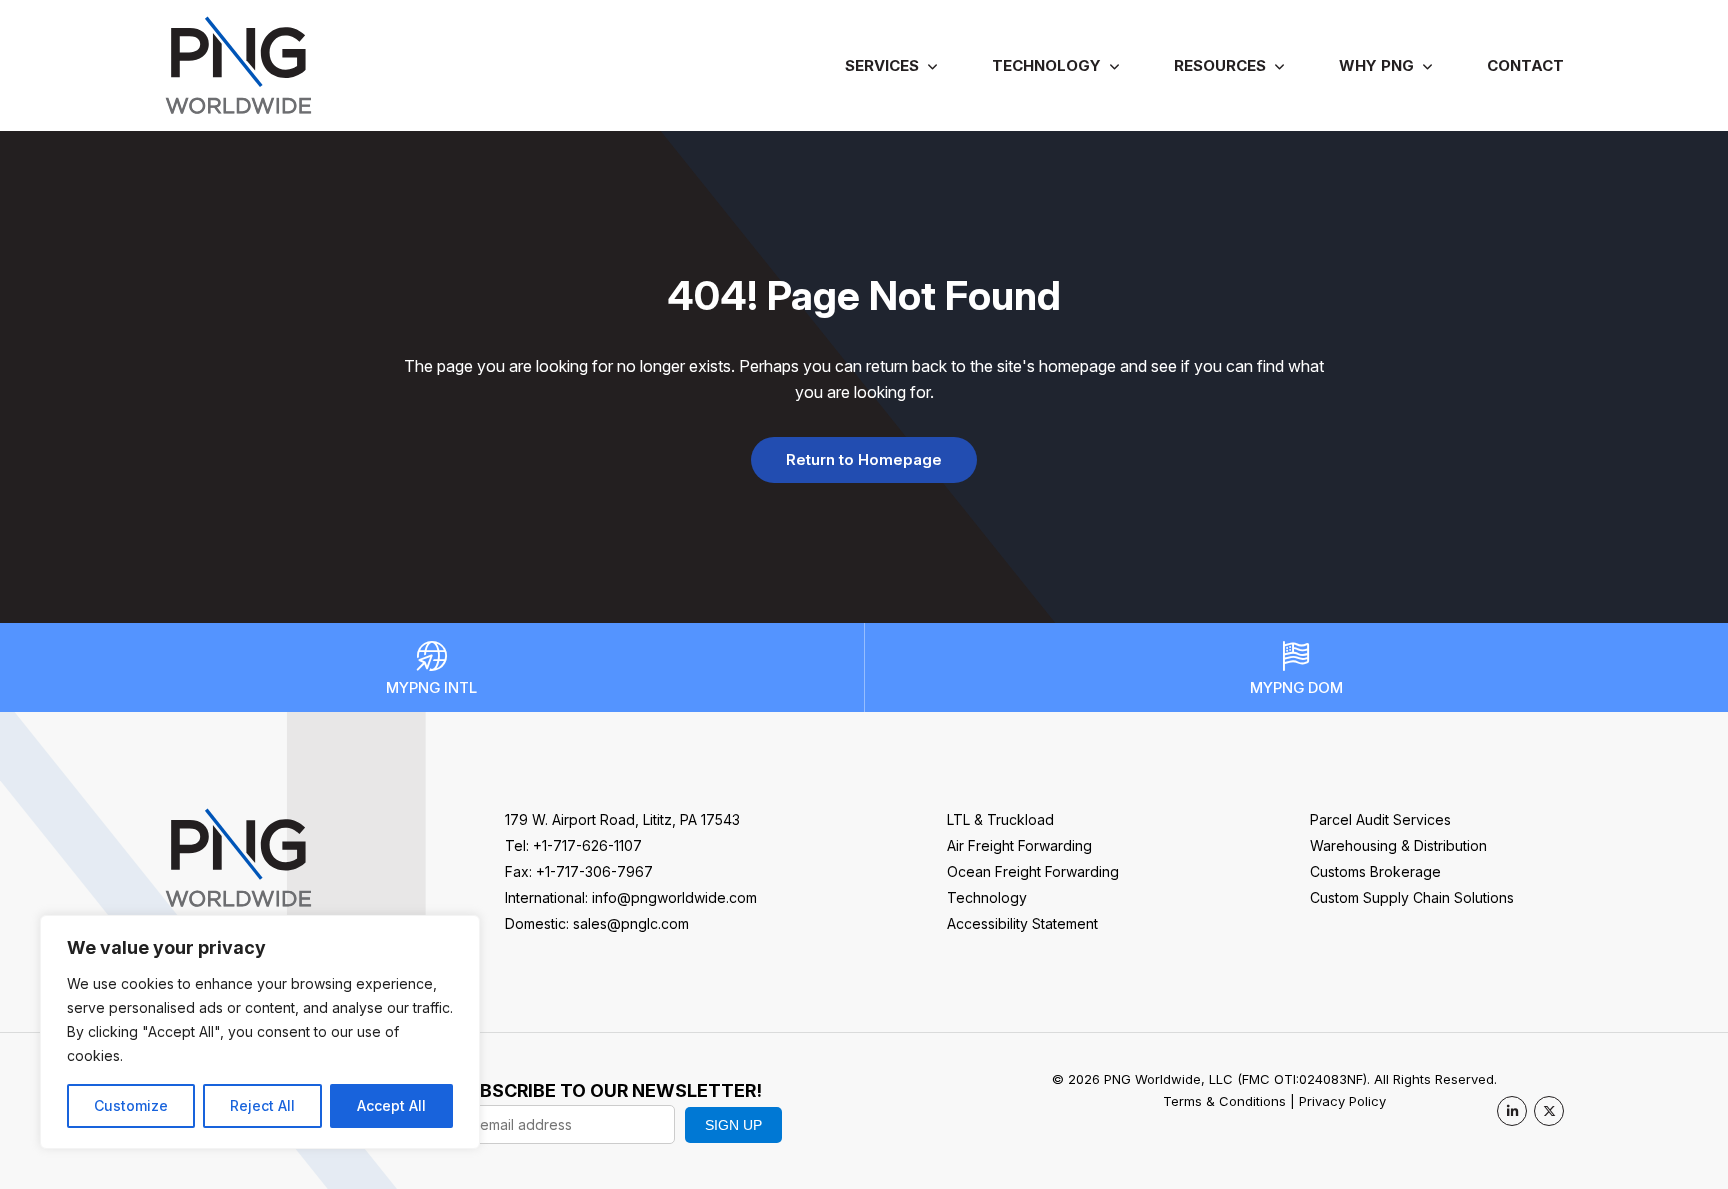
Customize (131, 1105)
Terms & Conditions (1224, 1101)
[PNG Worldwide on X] (1549, 1111)
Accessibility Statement (1022, 923)
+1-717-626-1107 (587, 845)
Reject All (262, 1105)
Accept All (391, 1105)
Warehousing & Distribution (1398, 845)
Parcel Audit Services (1380, 819)
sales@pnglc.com (631, 923)
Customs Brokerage (1375, 871)
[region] (260, 1032)
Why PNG (1376, 65)
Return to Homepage (864, 459)
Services (882, 65)
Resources (1220, 65)
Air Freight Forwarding (1019, 845)
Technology (1046, 65)
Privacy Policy (1342, 1101)
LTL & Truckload (1000, 819)
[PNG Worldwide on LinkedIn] (1512, 1111)
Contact (1525, 65)
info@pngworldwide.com (674, 897)
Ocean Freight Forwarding (1033, 871)
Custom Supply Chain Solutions (1412, 897)
